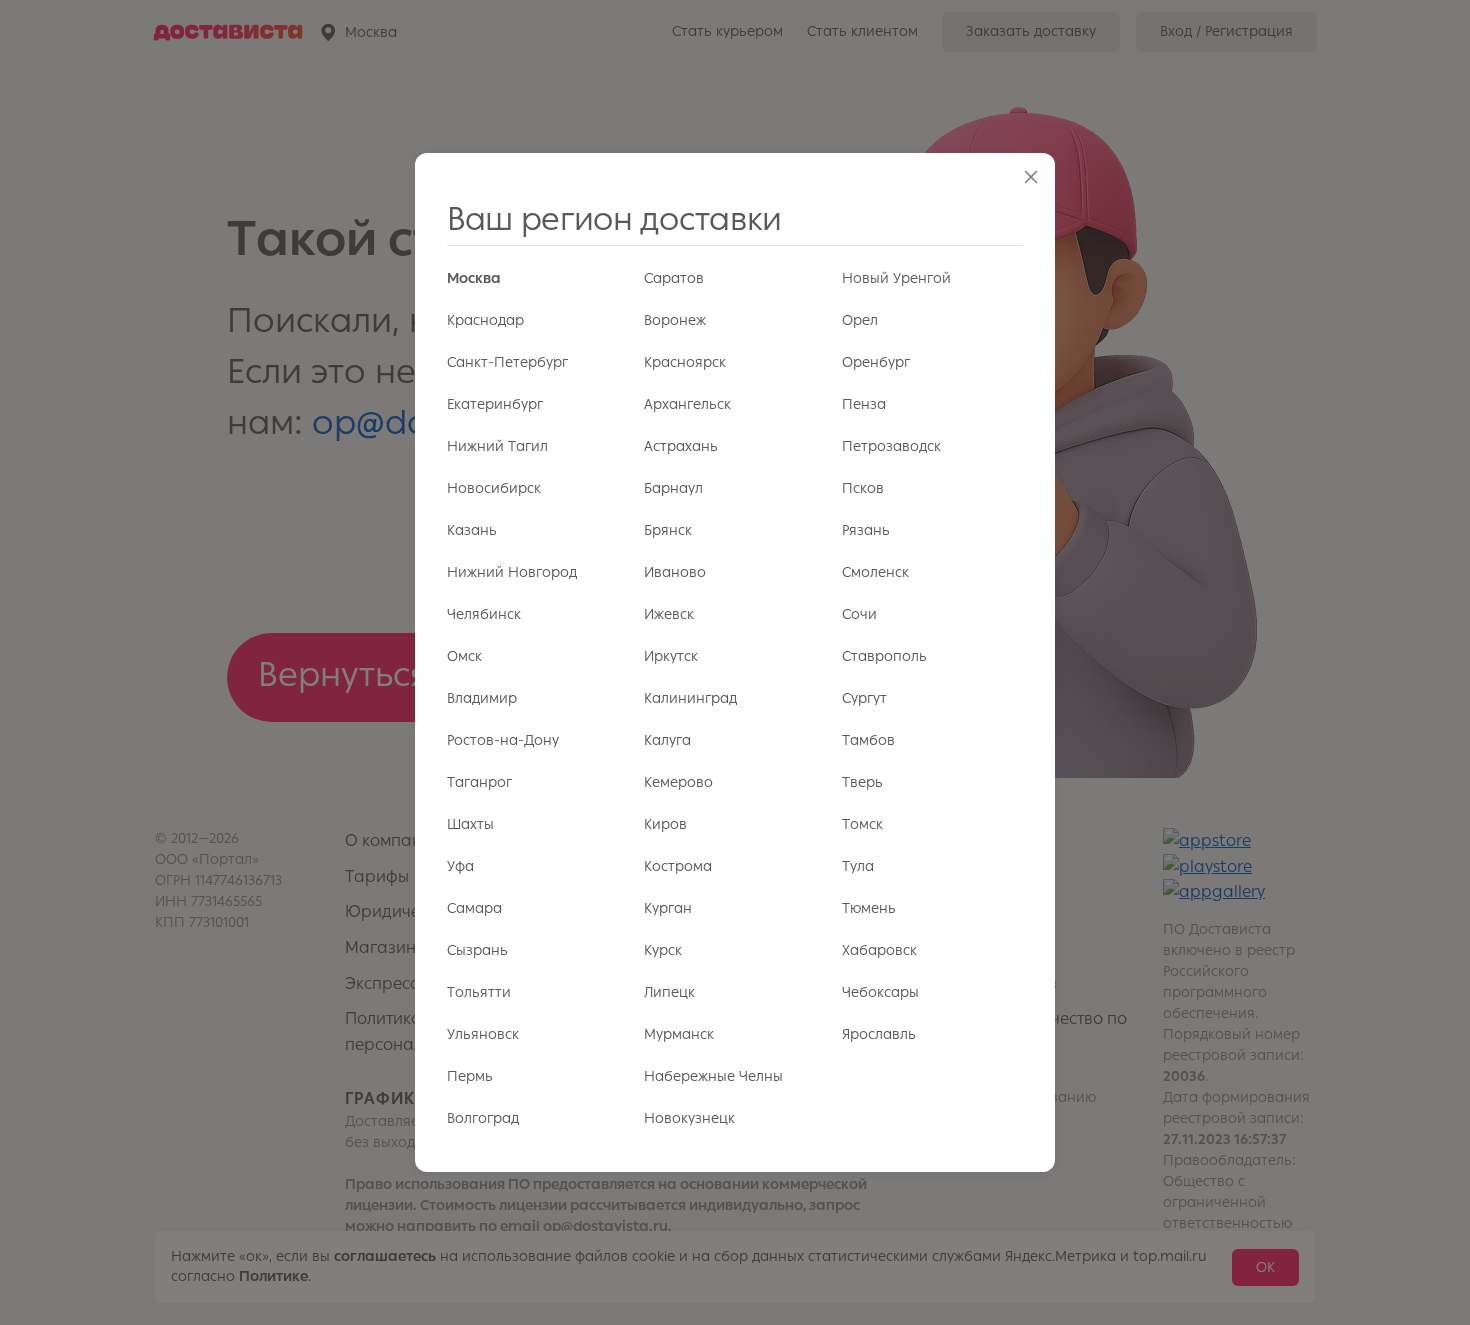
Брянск (668, 530)
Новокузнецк (689, 1118)
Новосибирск (494, 488)
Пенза (864, 404)
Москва (474, 278)
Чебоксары (880, 992)
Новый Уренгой (896, 278)
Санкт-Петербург (507, 362)
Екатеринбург (495, 404)
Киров (665, 824)
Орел (860, 320)
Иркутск (671, 656)
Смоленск (875, 572)
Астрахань (681, 446)
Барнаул (673, 488)
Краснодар (485, 320)
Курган (668, 908)
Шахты (470, 824)
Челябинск (484, 614)
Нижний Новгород (512, 572)
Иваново (675, 572)
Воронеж (675, 320)
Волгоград (483, 1118)
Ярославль (879, 1034)
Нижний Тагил (497, 446)
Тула (858, 866)
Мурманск (679, 1034)
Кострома (678, 866)
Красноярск (685, 362)
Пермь (470, 1076)
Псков (863, 488)
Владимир (482, 698)
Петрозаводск (891, 446)
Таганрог (479, 782)
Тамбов (868, 740)
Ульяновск (483, 1034)
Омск (464, 656)
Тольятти (479, 992)
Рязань (866, 530)
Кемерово (678, 782)
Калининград (690, 698)
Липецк (669, 992)
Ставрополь (884, 656)
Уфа (460, 866)
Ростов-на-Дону (503, 740)
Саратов (674, 278)
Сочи (859, 614)
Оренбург (876, 362)
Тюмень (869, 908)
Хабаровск (879, 950)
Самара (474, 908)
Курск (663, 950)
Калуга (667, 740)
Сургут (864, 698)
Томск (862, 824)
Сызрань (477, 950)
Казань (472, 530)
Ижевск (669, 614)
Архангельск (687, 404)
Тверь (862, 782)
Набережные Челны (713, 1076)
